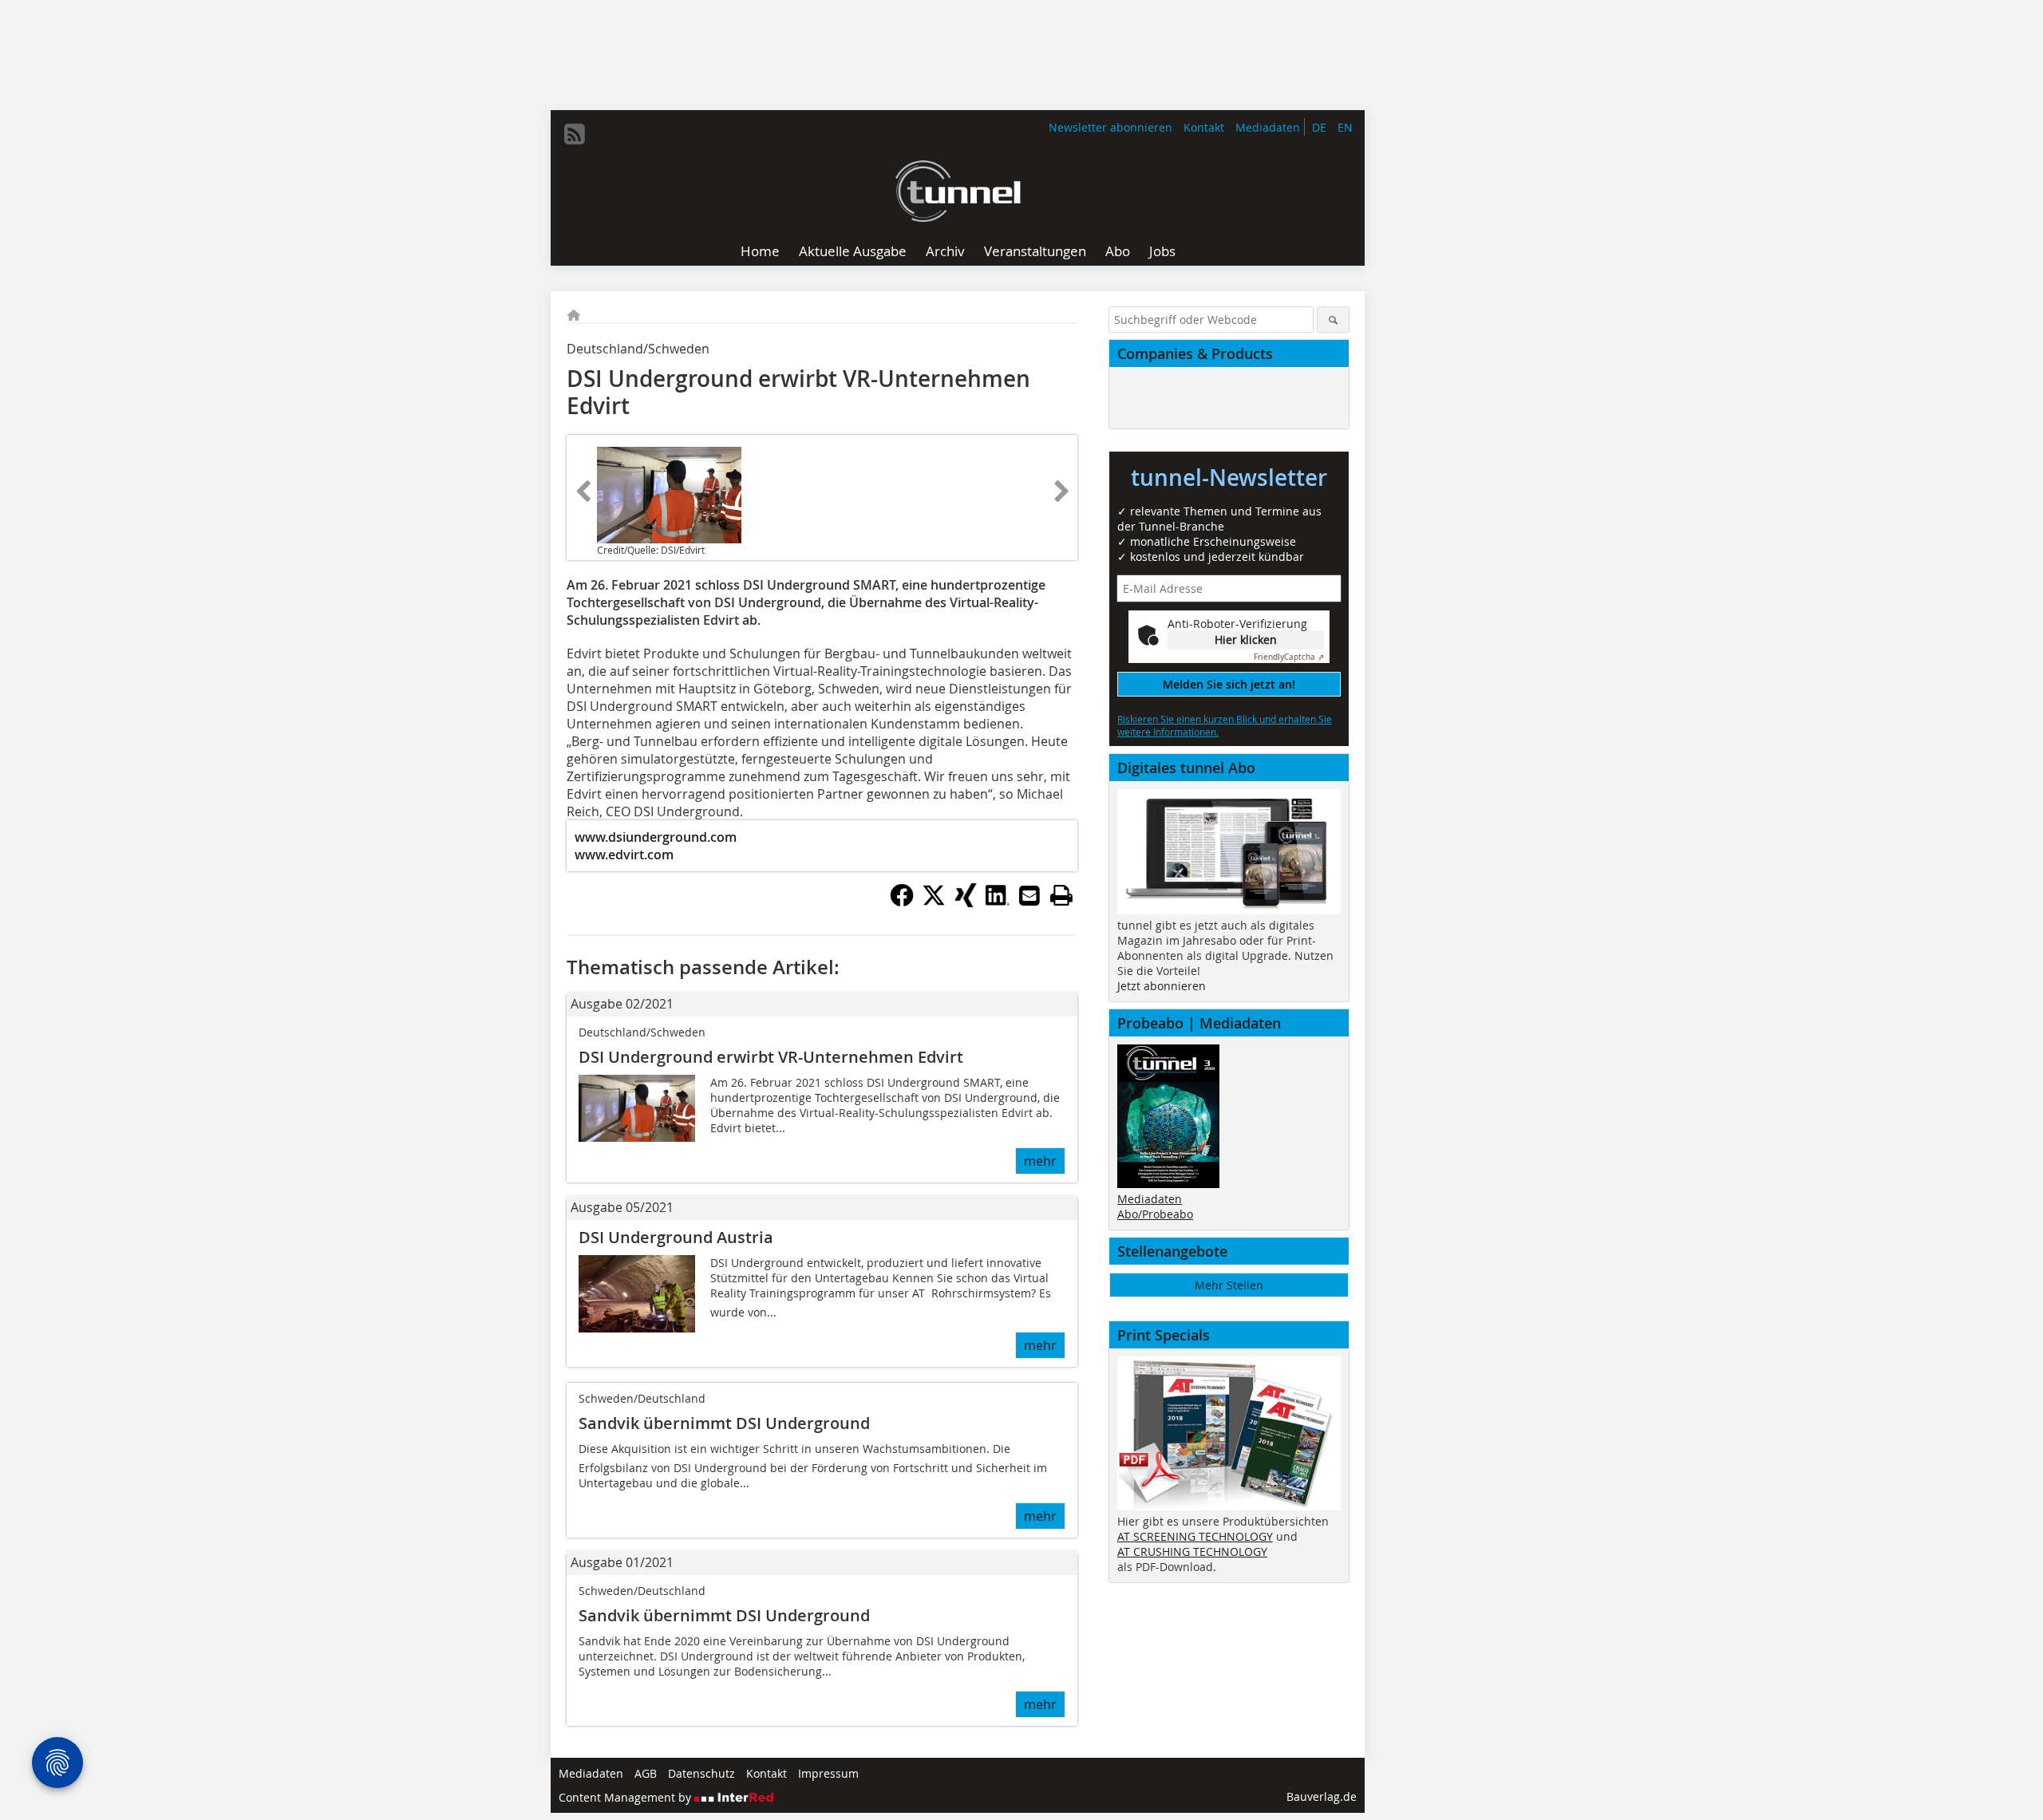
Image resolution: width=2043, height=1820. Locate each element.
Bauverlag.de (1322, 1796)
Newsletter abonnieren (1110, 127)
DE (1319, 127)
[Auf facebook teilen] (902, 902)
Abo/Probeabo (1155, 1214)
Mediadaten (1268, 127)
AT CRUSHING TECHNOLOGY (1192, 1552)
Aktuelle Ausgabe (853, 251)
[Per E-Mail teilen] (1029, 895)
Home (760, 251)
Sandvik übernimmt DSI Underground (724, 1423)
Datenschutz (701, 1773)
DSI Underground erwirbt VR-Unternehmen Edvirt (771, 1057)
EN (1345, 127)
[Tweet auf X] (934, 902)
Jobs (1162, 251)
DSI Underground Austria (676, 1237)
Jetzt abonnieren (1162, 986)
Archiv (945, 251)
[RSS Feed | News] (575, 134)
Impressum (828, 1773)
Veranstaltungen (1035, 251)
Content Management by (626, 1797)
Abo (1118, 251)
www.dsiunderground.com (656, 837)
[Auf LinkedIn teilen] (998, 902)
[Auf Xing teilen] (966, 902)
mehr (1040, 1161)
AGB (646, 1773)
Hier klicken (1246, 640)
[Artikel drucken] (1061, 895)
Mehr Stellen (1229, 1285)
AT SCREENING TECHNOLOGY (1195, 1536)
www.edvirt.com (624, 855)
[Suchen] (1333, 320)
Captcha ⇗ (1289, 657)
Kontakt (1204, 127)
